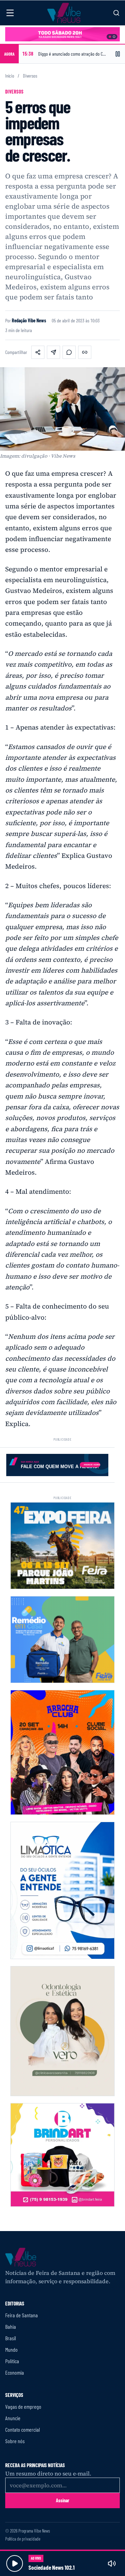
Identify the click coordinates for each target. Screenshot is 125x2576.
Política (12, 2361)
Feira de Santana (22, 2315)
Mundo (11, 2349)
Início (10, 76)
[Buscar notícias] (116, 13)
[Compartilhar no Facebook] (38, 352)
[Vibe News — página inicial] (64, 13)
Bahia (11, 2327)
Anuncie (13, 2418)
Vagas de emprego (23, 2406)
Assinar (63, 2500)
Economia (15, 2372)
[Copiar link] (85, 352)
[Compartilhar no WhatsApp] (69, 352)
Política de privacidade (23, 2539)
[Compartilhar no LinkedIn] (53, 352)
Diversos (30, 76)
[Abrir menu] (10, 13)
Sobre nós (15, 2441)
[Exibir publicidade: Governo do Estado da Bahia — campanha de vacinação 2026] (114, 37)
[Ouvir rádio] (15, 2563)
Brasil (11, 2338)
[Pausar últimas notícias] (118, 54)
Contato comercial (23, 2429)
